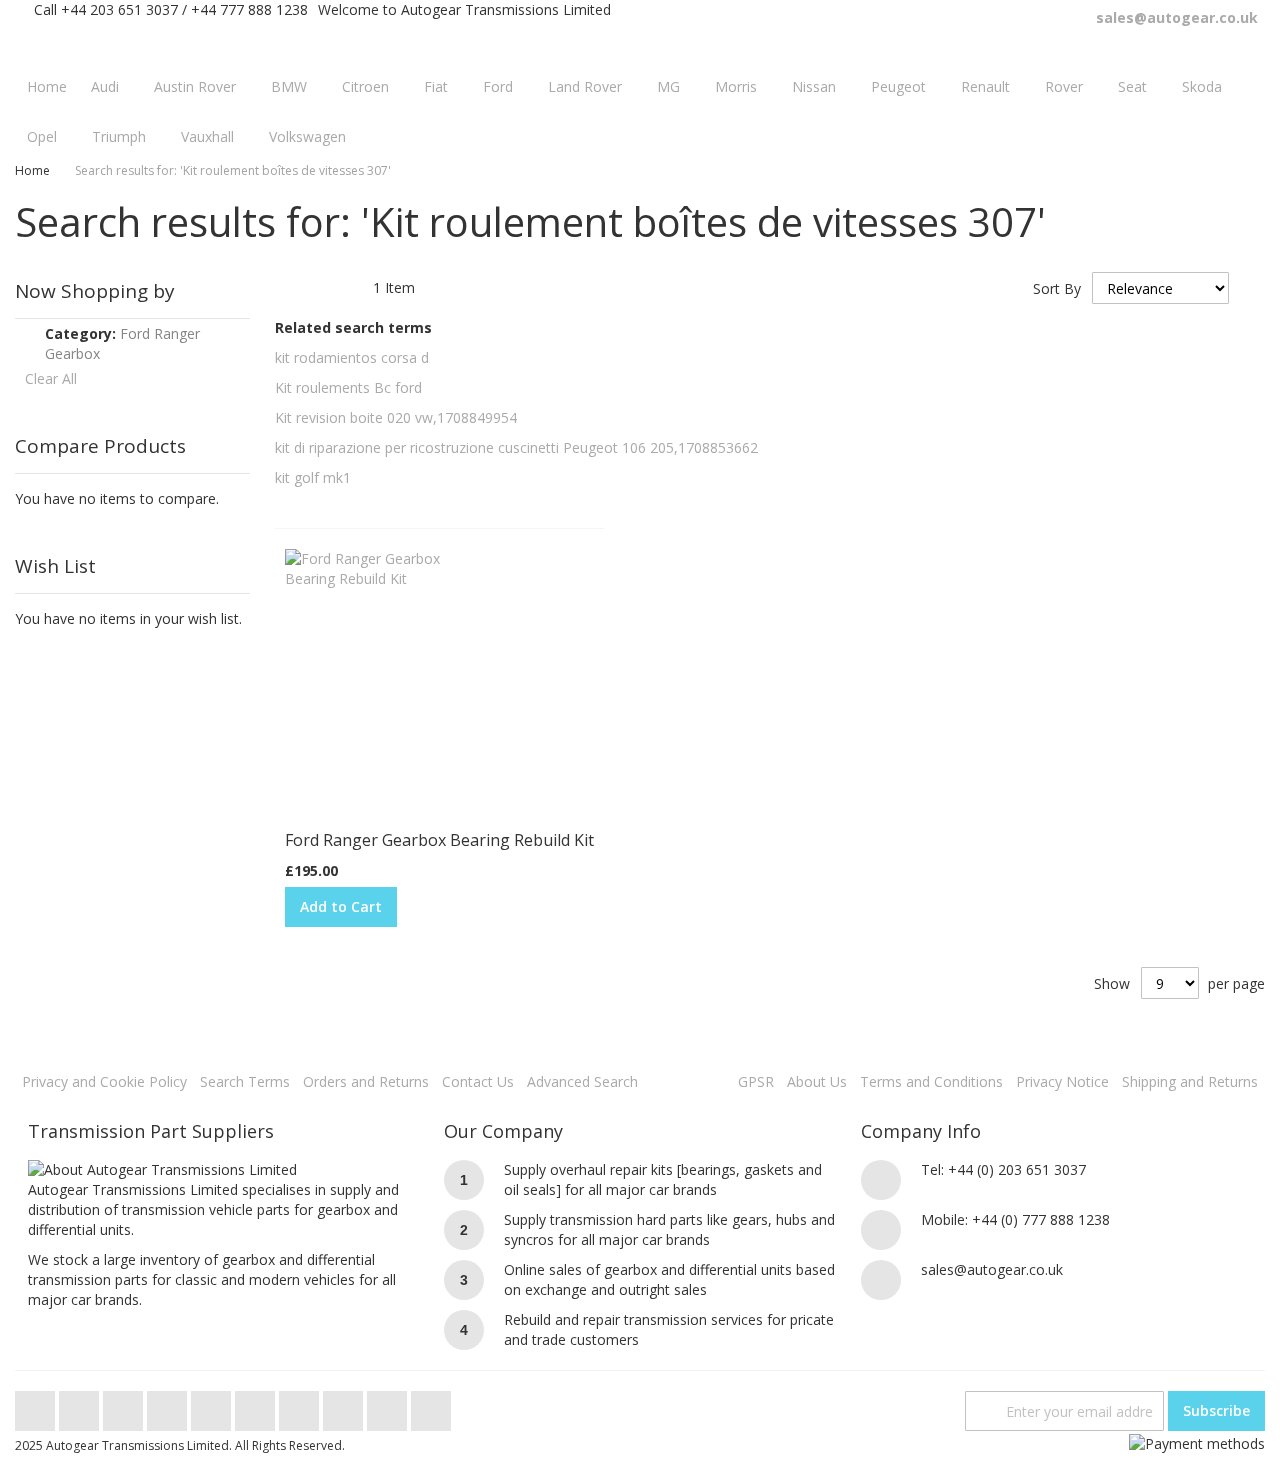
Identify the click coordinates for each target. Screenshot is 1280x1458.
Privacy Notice (1062, 1081)
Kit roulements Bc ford (348, 387)
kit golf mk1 (313, 477)
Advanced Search (582, 1081)
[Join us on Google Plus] (125, 1405)
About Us (817, 1081)
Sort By (1057, 288)
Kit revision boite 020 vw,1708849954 (396, 417)
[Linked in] (345, 1405)
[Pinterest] (301, 1405)
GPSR (756, 1081)
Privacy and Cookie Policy (104, 1081)
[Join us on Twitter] (37, 1405)
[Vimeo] (213, 1405)
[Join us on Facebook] (81, 1405)
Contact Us (478, 1081)
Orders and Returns (366, 1081)
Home (32, 170)
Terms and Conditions (931, 1081)
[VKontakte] (389, 1405)
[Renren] (431, 1405)
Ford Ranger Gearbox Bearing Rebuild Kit (439, 840)
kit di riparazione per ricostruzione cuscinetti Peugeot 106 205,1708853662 (516, 447)
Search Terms (245, 1081)
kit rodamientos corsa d (352, 357)
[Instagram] (257, 1405)
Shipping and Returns (1190, 1081)
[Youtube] (169, 1405)
